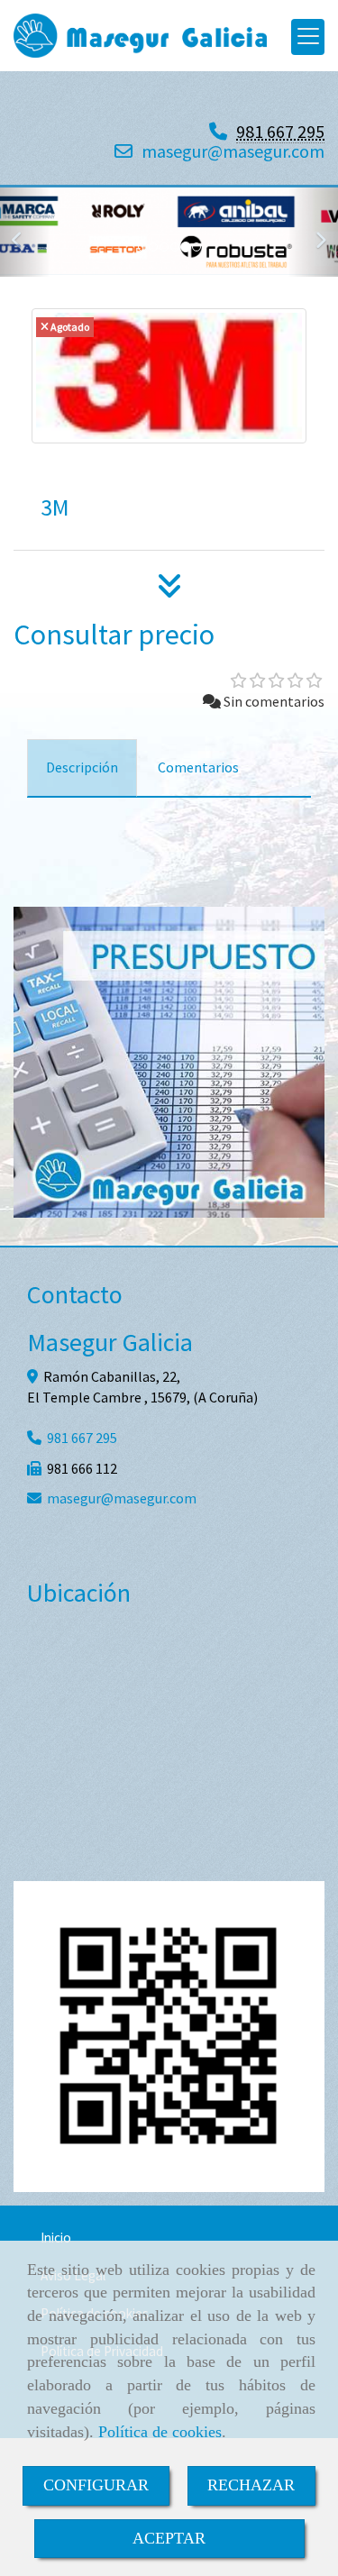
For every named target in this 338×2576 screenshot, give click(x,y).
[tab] (82, 768)
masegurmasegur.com (233, 151)
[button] (25, 232)
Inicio (56, 2238)
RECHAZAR (251, 2485)
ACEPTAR (169, 2538)
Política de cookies (160, 2432)
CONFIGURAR (96, 2485)
